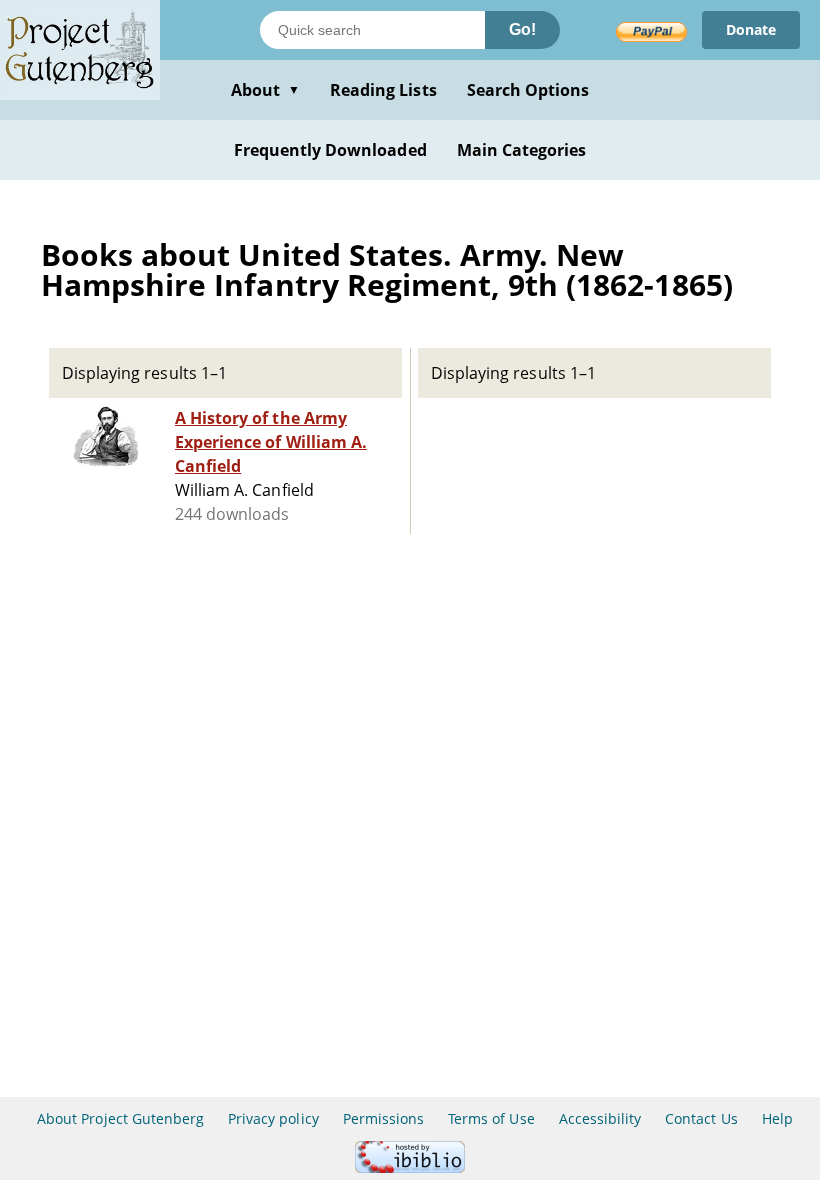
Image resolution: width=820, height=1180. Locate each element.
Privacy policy (273, 1118)
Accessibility (600, 1118)
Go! (522, 29)
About (265, 90)
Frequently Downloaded (330, 150)
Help (777, 1118)
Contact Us (701, 1118)
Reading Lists (383, 90)
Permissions (383, 1118)
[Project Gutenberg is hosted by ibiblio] (410, 1167)
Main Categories (522, 150)
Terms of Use (491, 1118)
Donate (751, 29)
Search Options (528, 90)
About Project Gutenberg (120, 1118)
